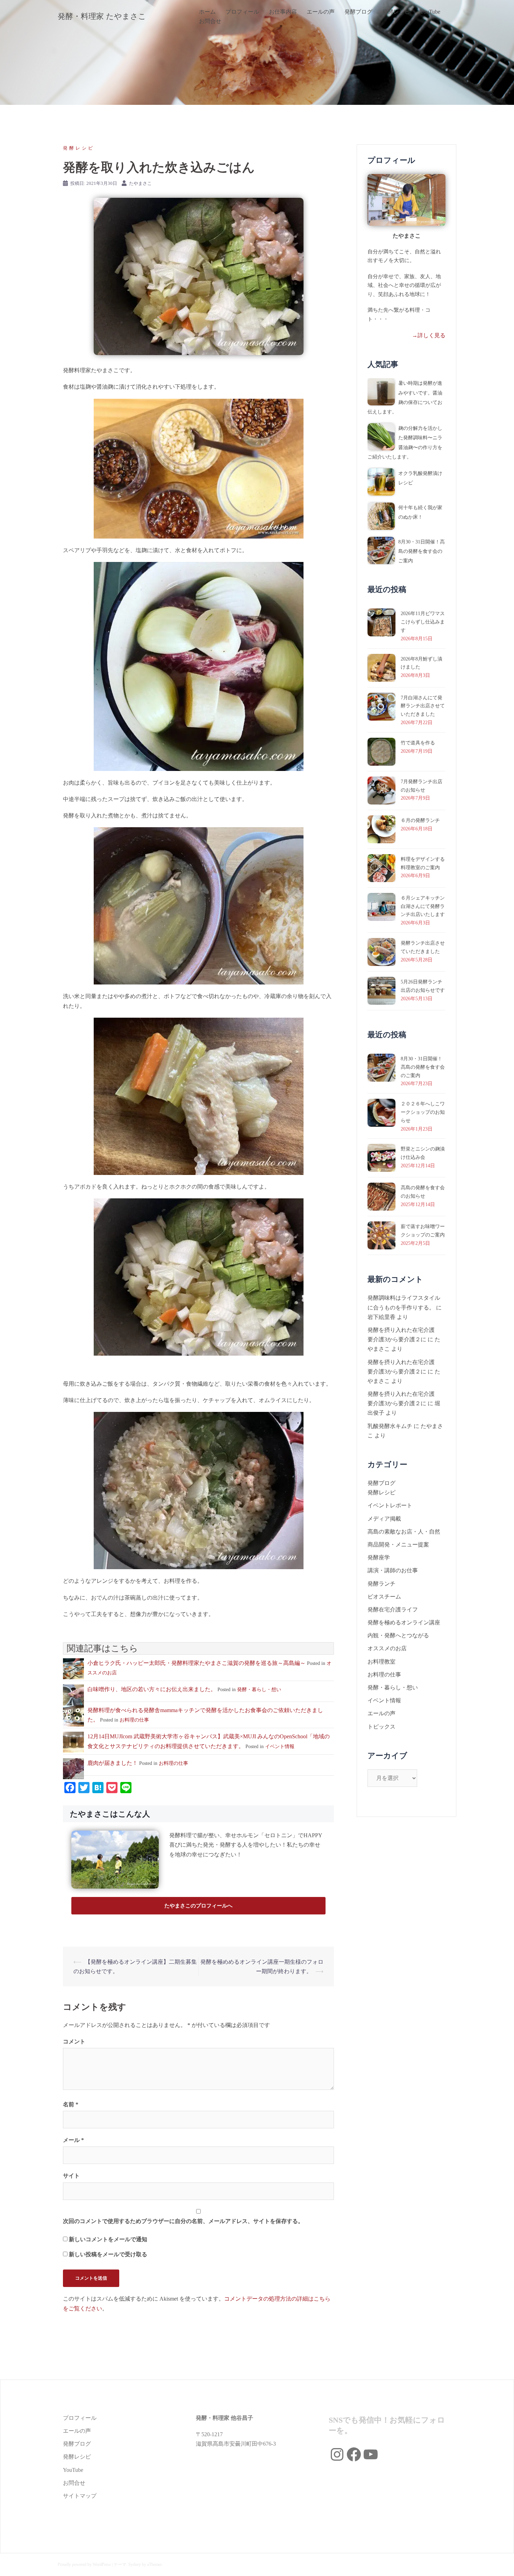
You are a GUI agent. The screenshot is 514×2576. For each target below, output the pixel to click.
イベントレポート (390, 1505)
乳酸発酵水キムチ (390, 1426)
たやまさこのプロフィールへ (198, 1906)
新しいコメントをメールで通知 (108, 2239)
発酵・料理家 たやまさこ (102, 16)
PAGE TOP (497, 2493)
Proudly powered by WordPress (84, 2564)
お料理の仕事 (134, 1720)
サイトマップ (80, 2496)
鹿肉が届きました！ (113, 1763)
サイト (71, 2176)
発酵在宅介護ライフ (393, 1610)
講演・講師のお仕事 (393, 1570)
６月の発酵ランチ (420, 820)
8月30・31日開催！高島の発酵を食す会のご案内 (422, 551)
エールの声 (321, 12)
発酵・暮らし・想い (259, 1690)
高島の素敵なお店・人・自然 (404, 1532)
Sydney (135, 2564)
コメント (74, 2041)
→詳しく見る (429, 335)
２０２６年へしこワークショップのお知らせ (423, 1112)
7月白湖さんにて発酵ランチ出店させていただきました (423, 706)
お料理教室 (381, 1662)
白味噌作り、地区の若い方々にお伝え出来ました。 (152, 1689)
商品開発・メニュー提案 (398, 1545)
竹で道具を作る (418, 743)
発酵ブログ (358, 12)
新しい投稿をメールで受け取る (108, 2254)
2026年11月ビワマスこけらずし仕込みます (423, 622)
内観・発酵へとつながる (398, 1635)
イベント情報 (280, 1747)
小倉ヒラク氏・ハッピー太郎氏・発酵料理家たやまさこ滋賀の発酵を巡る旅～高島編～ (197, 1663)
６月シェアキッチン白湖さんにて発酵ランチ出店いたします (423, 906)
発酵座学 (379, 1557)
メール (73, 2140)
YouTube (430, 12)
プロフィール (242, 12)
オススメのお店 (387, 1648)
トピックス (381, 1727)
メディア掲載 (384, 1519)
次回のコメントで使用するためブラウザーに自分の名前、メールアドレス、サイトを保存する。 (183, 2221)
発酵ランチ (381, 1584)
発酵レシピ (396, 12)
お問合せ (210, 21)
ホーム (207, 12)
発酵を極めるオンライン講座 (404, 1622)
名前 (71, 2104)
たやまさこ (140, 183)
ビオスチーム (384, 1597)
